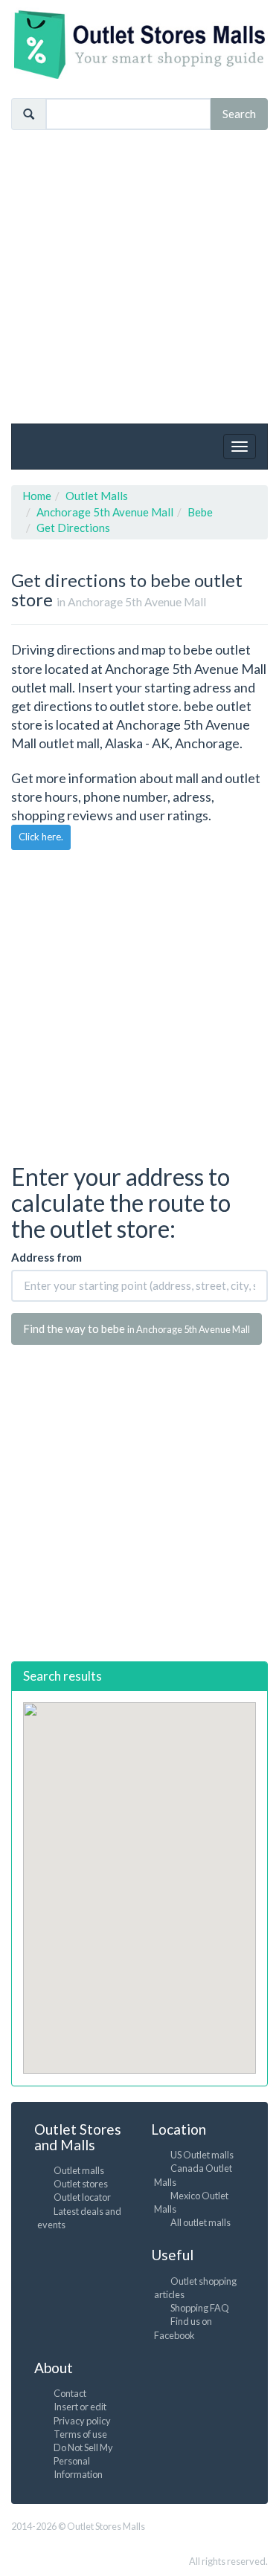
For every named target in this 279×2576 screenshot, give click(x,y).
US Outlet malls (202, 2155)
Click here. (41, 837)
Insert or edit (80, 2407)
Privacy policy (82, 2421)
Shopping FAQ (200, 2308)
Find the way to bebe (137, 1328)
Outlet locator (82, 2197)
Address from (46, 1257)
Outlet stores (81, 2184)
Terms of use (80, 2434)
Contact (70, 2393)
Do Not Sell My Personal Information (83, 2461)
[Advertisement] (139, 277)
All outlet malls (201, 2222)
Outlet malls (79, 2170)
